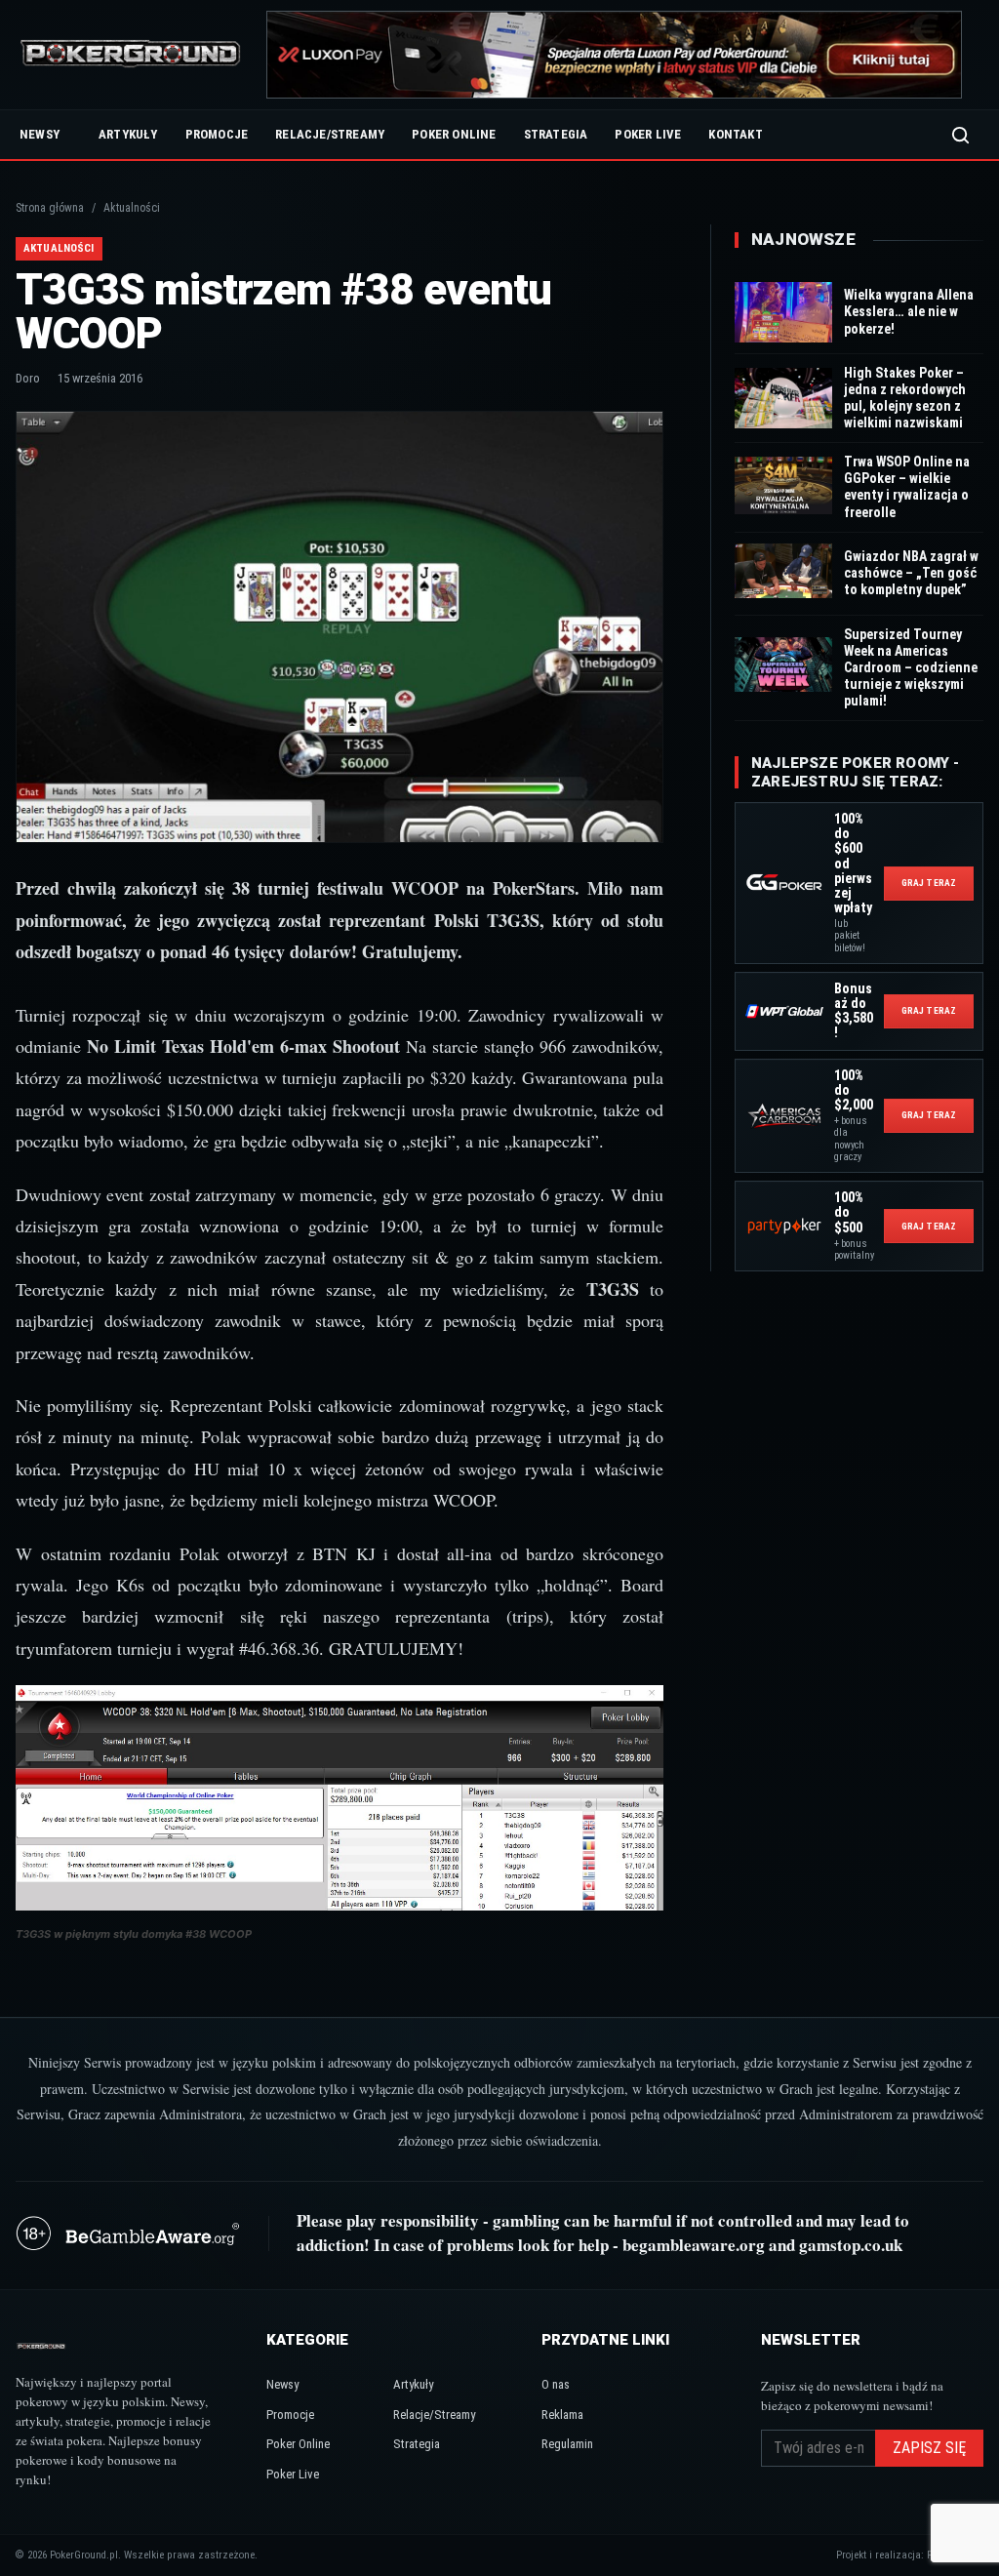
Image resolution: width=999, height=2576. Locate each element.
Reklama (562, 2415)
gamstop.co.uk (851, 2245)
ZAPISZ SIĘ (929, 2448)
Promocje (217, 134)
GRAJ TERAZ (929, 883)
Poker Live (648, 134)
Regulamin (567, 2444)
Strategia (556, 134)
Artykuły (128, 134)
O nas (556, 2384)
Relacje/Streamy (330, 134)
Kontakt (735, 134)
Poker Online (454, 134)
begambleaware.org (694, 2245)
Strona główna (50, 208)
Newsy (40, 134)
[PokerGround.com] (130, 55)
